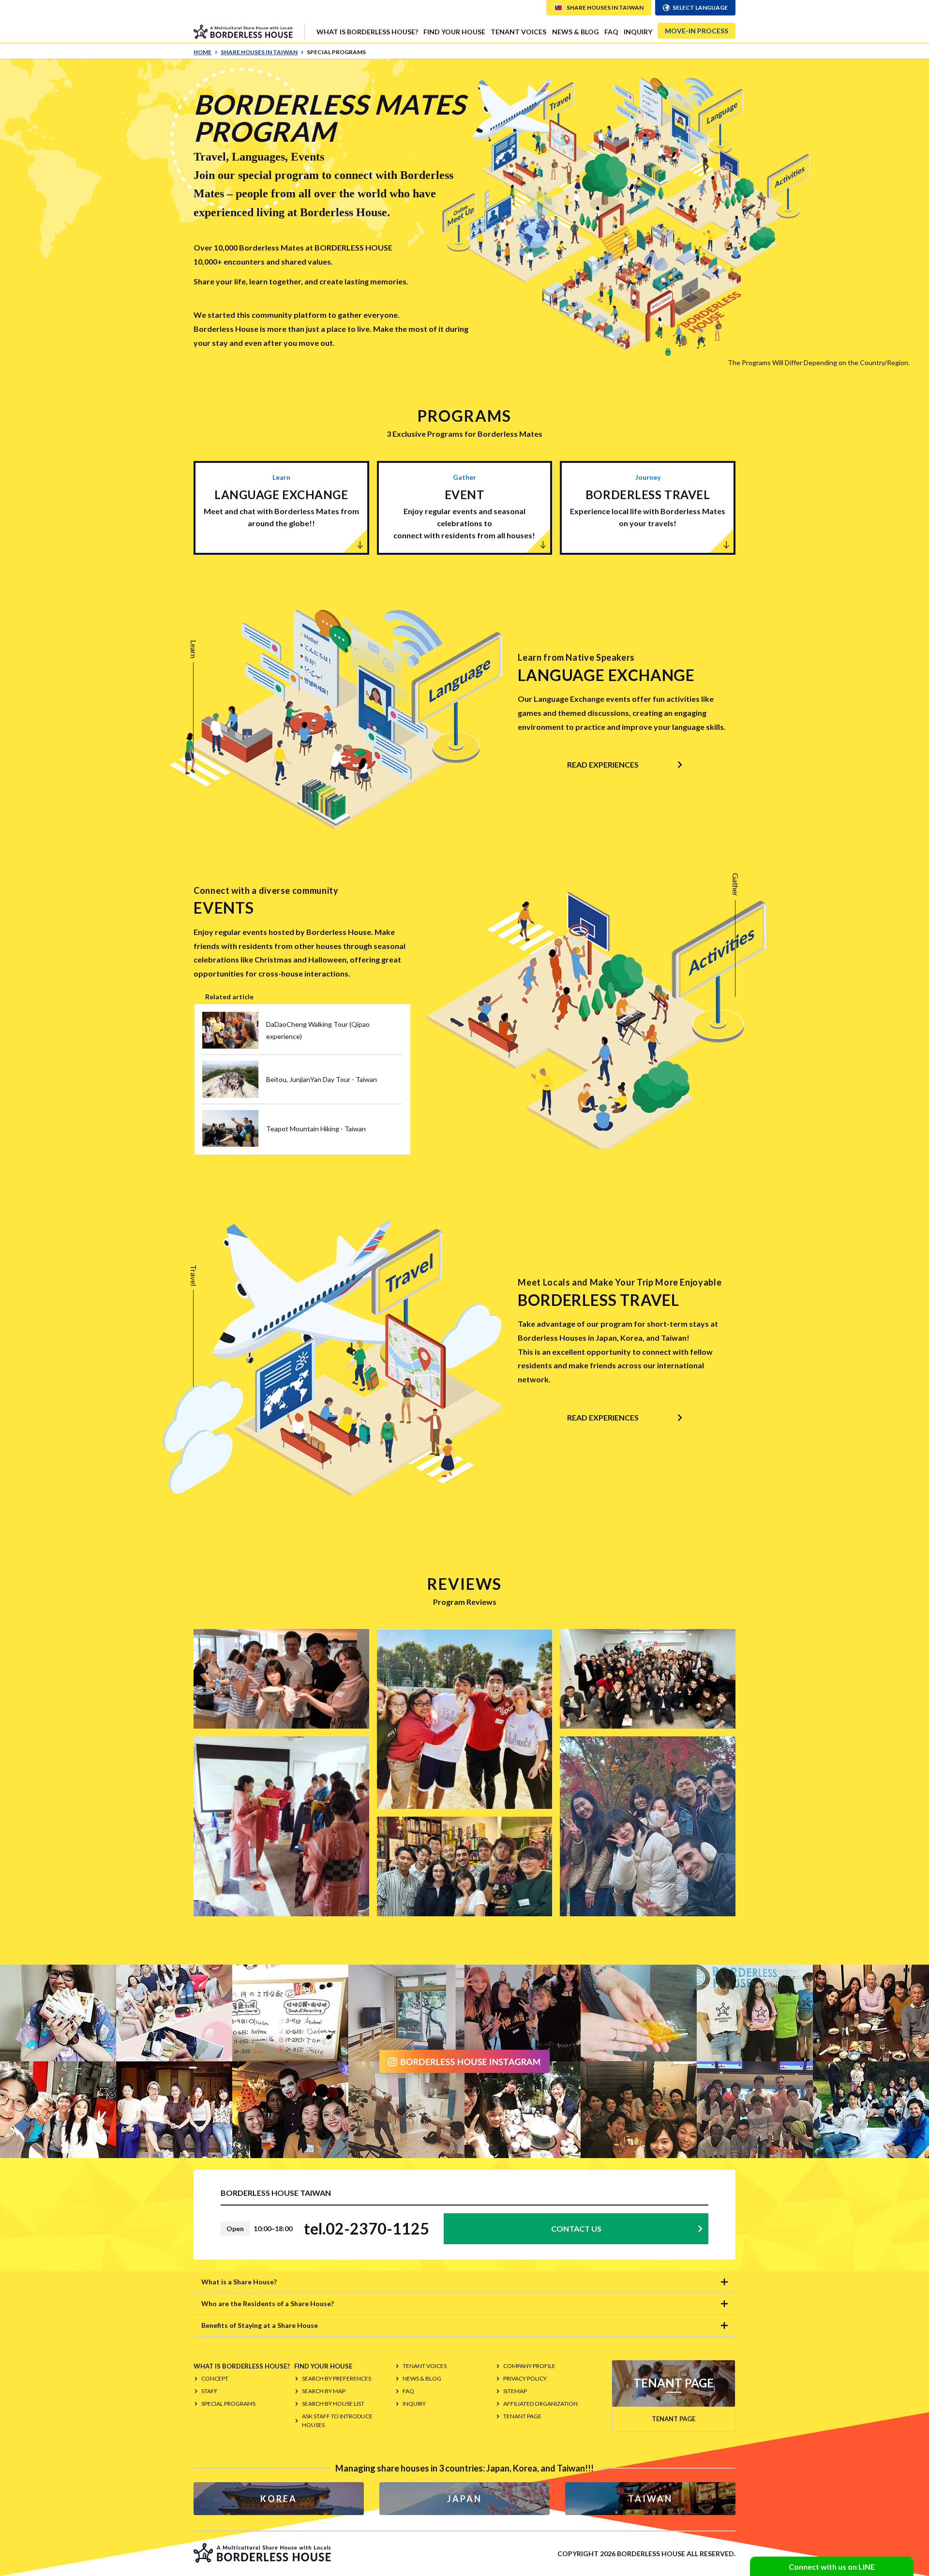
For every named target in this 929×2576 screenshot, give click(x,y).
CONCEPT (215, 2378)
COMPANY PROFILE (529, 2366)
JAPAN (464, 2499)
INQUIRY (638, 32)
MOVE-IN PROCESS (697, 31)
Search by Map (324, 2391)
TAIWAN (650, 2499)
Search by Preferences (337, 2378)
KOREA (279, 2499)
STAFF (210, 2391)
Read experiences (603, 764)
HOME (202, 52)
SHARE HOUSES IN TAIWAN (259, 52)
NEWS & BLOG (576, 32)
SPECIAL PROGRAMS (228, 2404)
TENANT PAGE (522, 2416)
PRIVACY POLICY (525, 2378)
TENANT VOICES (518, 32)
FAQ (611, 32)
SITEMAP (515, 2391)
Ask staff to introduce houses (337, 2421)
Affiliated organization (540, 2404)
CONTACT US (576, 2228)
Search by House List (333, 2404)
